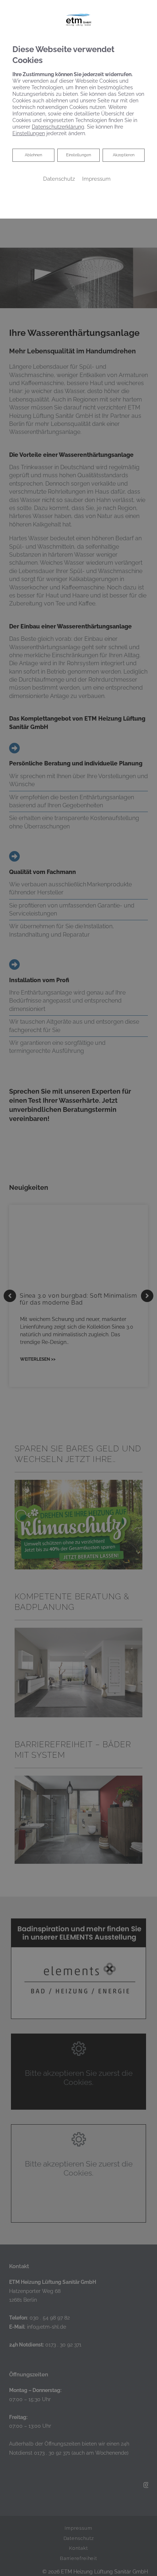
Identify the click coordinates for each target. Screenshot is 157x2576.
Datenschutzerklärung (58, 127)
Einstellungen (78, 155)
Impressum (96, 179)
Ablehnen (33, 155)
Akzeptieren (124, 155)
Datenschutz (59, 179)
